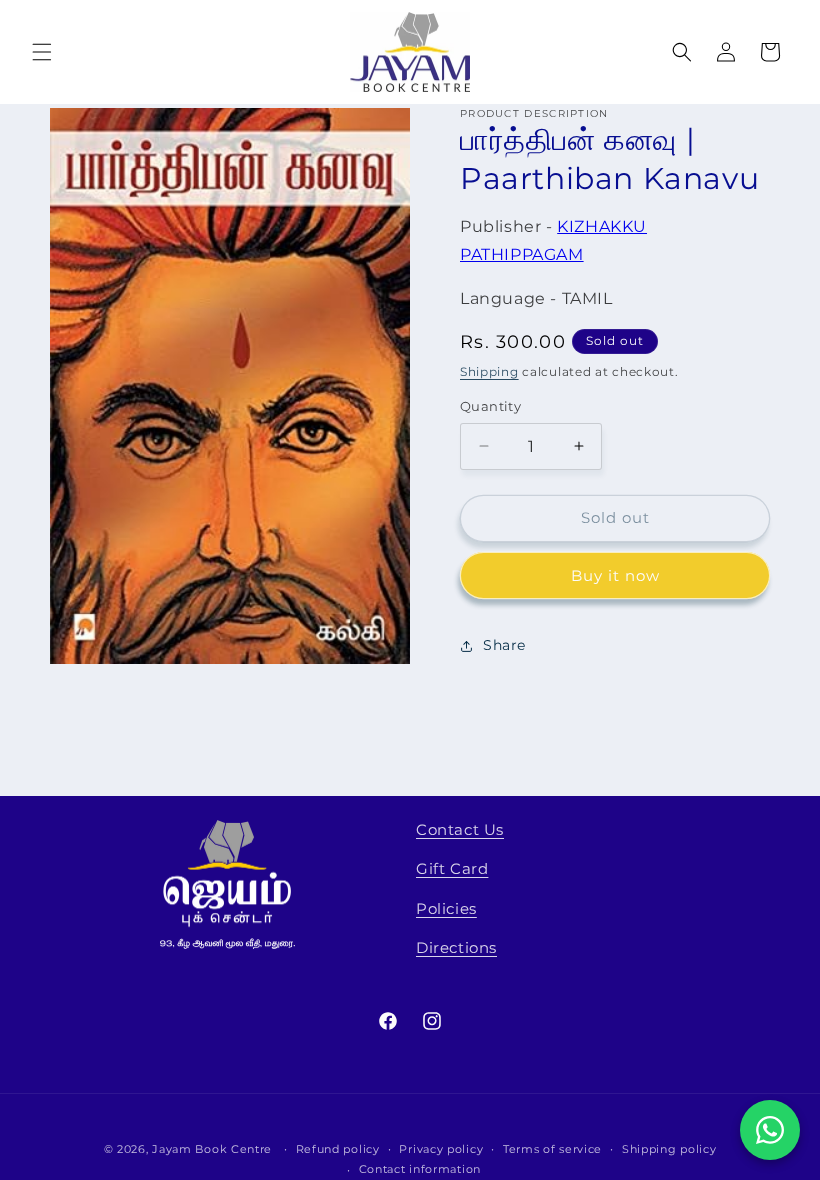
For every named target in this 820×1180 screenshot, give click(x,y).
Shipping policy (669, 1149)
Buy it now (615, 575)
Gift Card (452, 868)
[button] (42, 52)
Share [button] (504, 645)
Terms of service (552, 1149)
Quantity (490, 406)
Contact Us (460, 829)
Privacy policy (441, 1149)
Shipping (489, 371)
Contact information (420, 1169)
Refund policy (338, 1149)
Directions (456, 947)
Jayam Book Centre (212, 1149)
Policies (446, 908)
